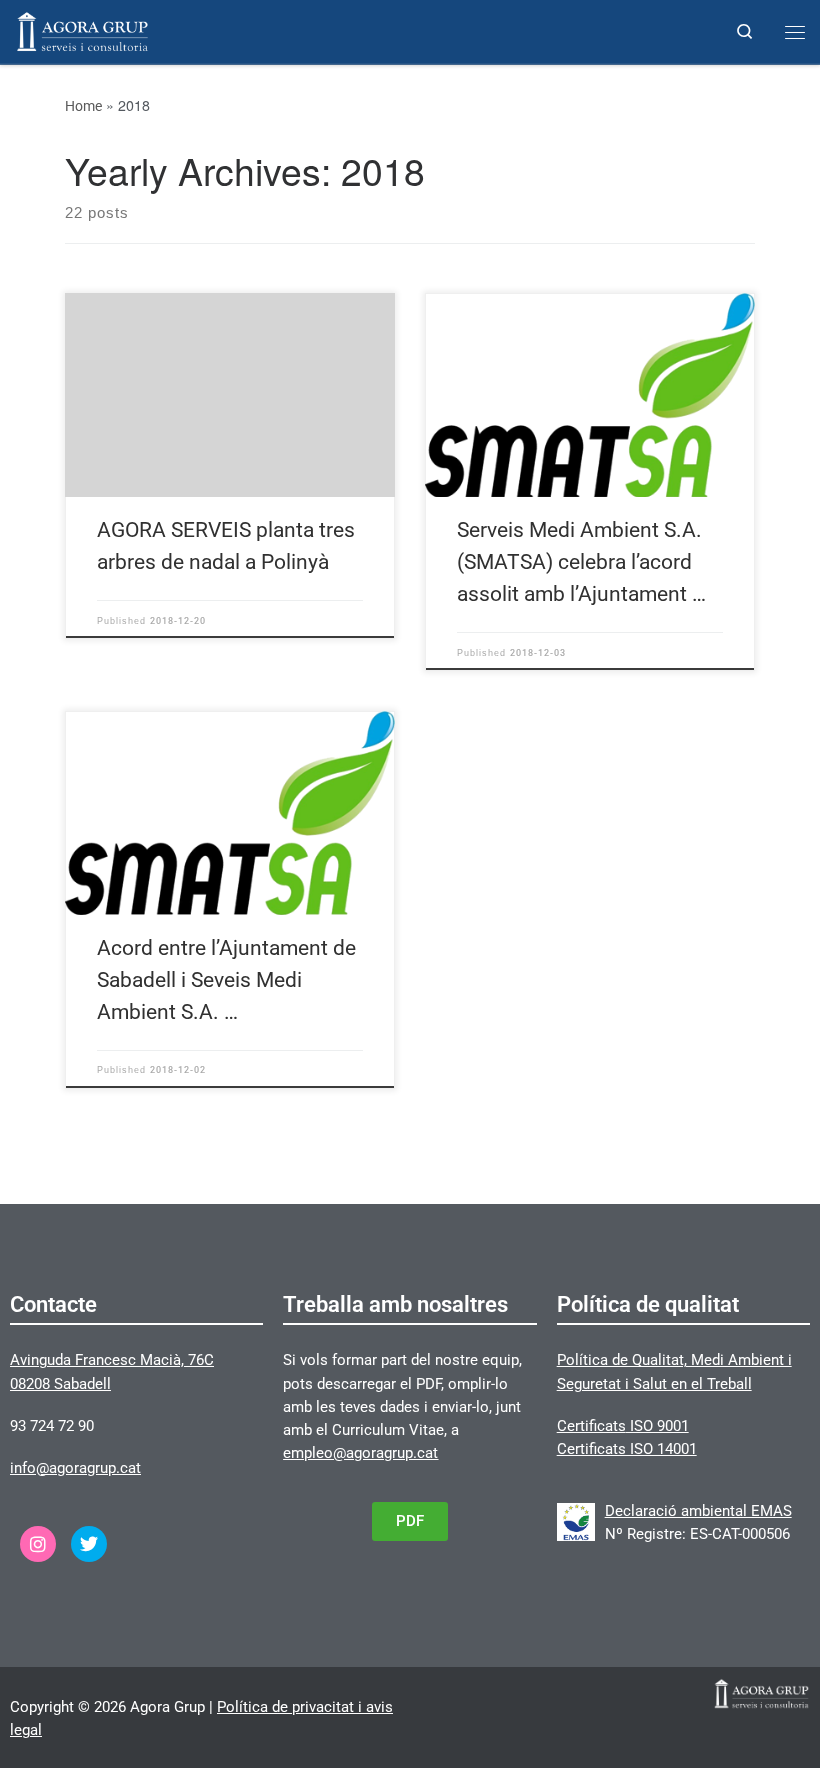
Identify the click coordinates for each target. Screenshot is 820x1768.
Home (83, 106)
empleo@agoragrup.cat (360, 1453)
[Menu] (795, 32)
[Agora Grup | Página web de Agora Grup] (82, 29)
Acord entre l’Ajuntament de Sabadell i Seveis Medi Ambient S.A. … (226, 979)
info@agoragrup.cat (75, 1468)
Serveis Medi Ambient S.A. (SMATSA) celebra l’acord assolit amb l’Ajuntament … (581, 561)
